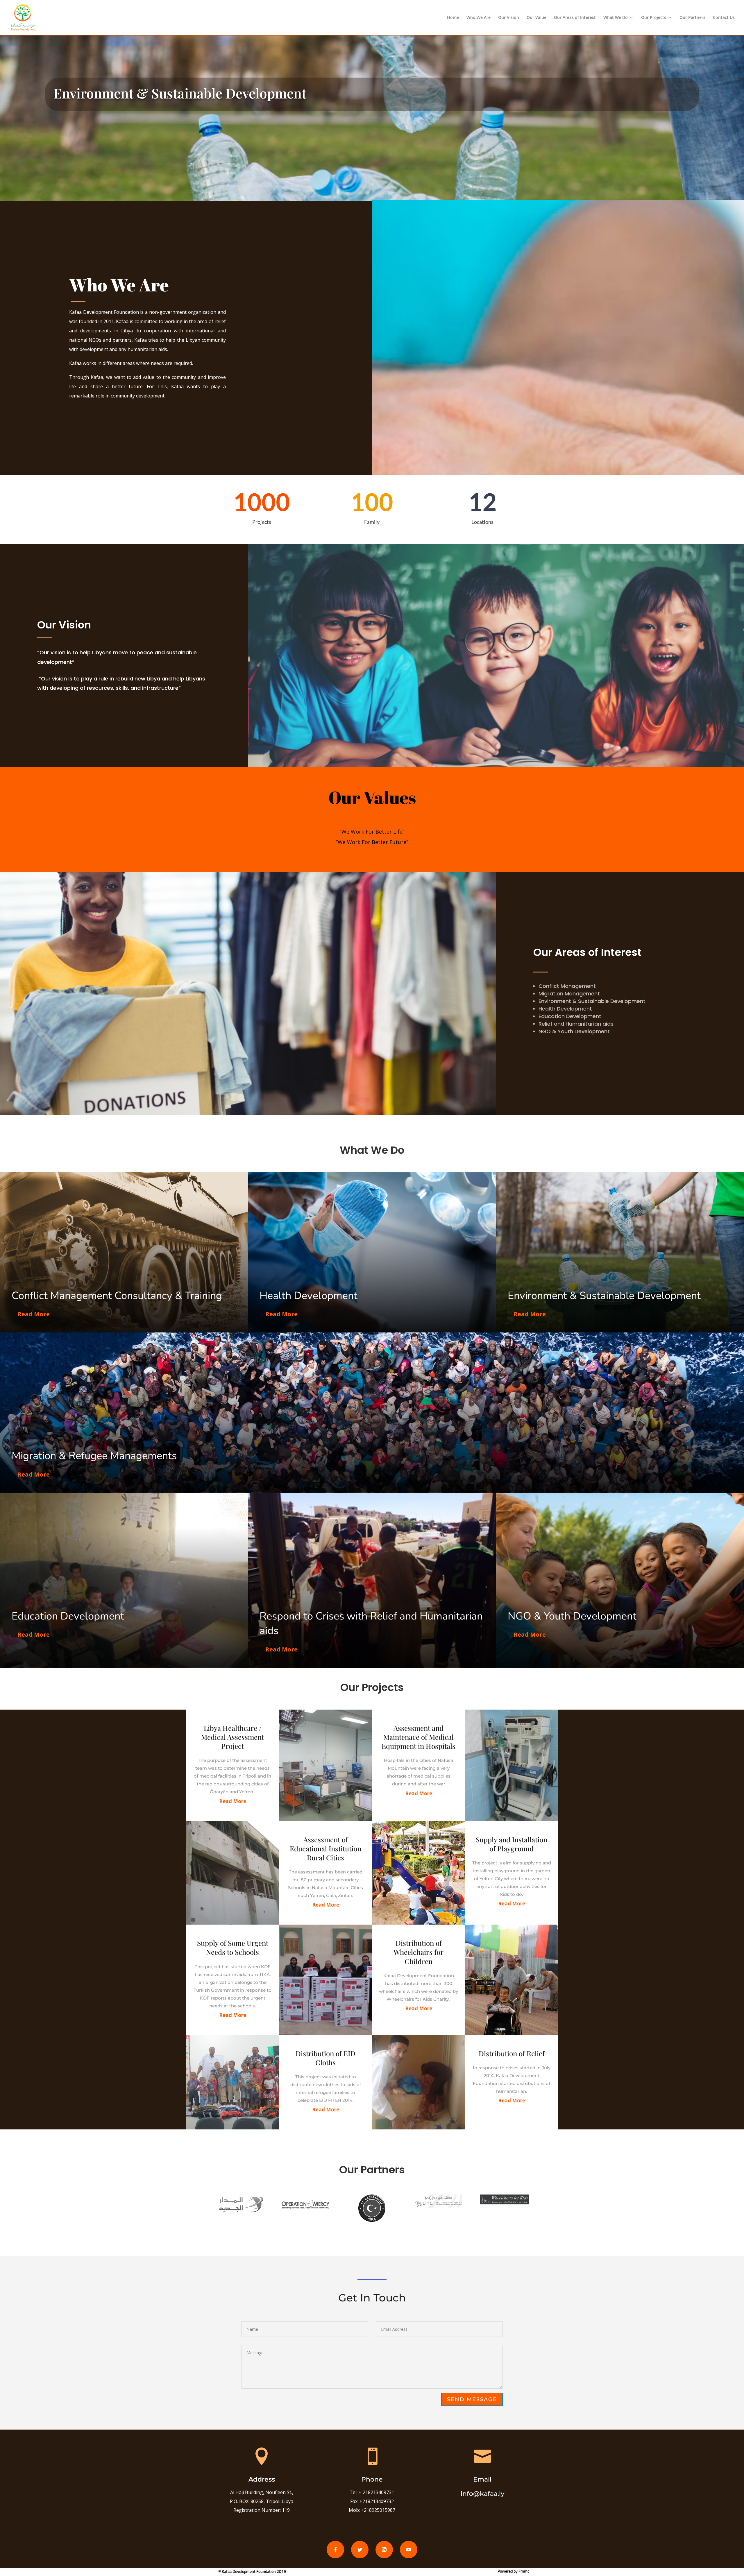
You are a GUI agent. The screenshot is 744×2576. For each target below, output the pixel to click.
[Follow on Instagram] (384, 2550)
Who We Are (479, 18)
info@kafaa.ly (482, 2494)
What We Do (616, 18)
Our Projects (654, 18)
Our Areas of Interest (575, 18)
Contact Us (724, 18)
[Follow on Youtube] (409, 2550)
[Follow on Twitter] (360, 2550)
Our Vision (509, 18)
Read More (34, 1314)
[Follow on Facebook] (335, 2550)
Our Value (536, 18)
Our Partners (692, 18)
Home (453, 18)
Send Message (472, 2399)
